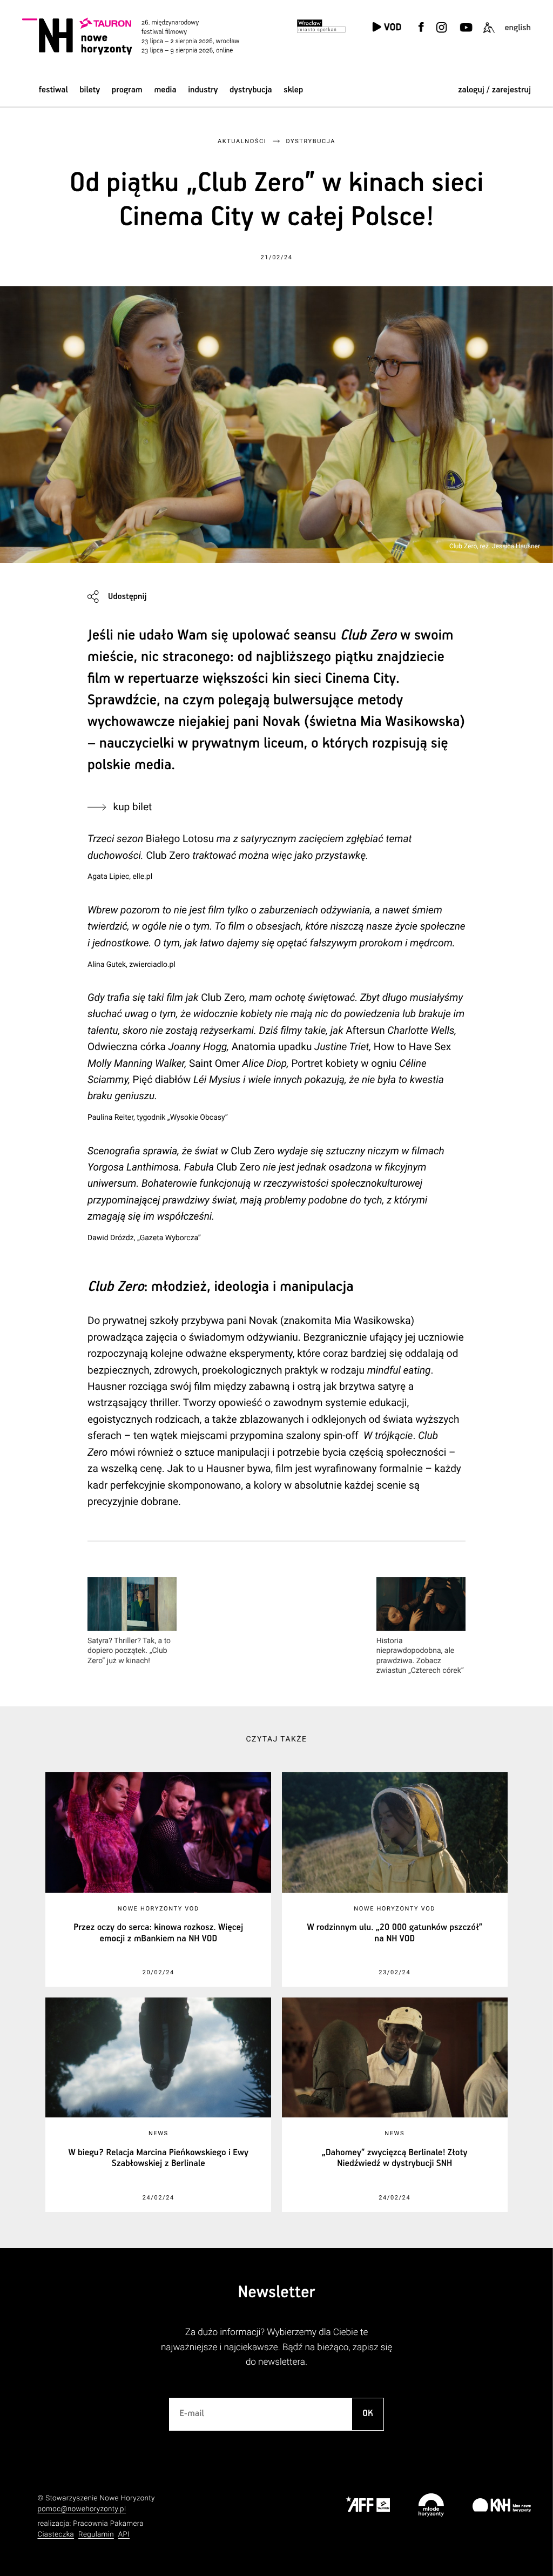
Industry (203, 90)
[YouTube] (465, 34)
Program (127, 90)
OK (368, 2414)
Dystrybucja (251, 90)
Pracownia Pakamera (108, 2524)
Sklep (293, 90)
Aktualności (242, 141)
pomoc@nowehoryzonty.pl (82, 2509)
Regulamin (96, 2535)
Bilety (90, 90)
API (124, 2535)
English (518, 28)
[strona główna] (144, 36)
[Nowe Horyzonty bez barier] (489, 34)
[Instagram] (442, 34)
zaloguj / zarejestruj (494, 90)
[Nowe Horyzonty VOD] (387, 28)
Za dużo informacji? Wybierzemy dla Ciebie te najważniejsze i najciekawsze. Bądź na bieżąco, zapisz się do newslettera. (276, 2347)
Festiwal (53, 90)
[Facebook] (421, 34)
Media (165, 90)
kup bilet (133, 807)
